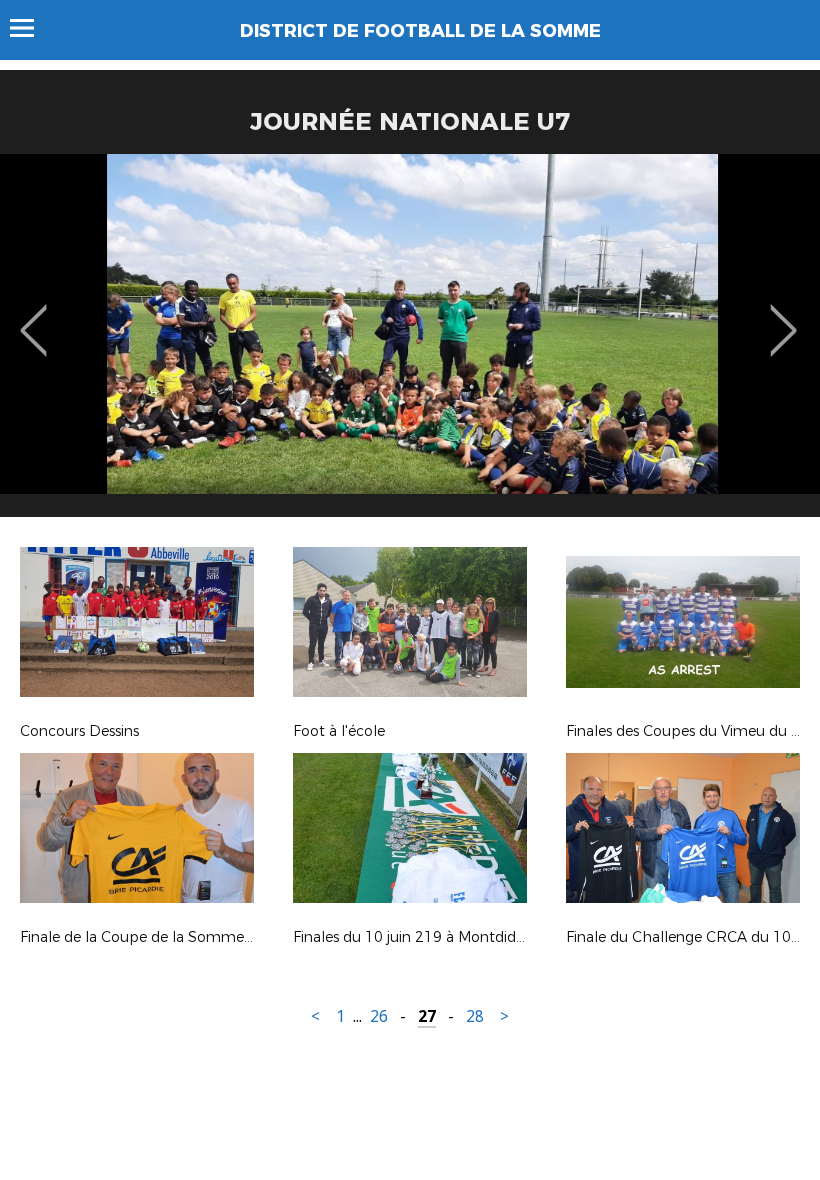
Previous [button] (33, 316)
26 (379, 1016)
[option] (410, 343)
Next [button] (783, 316)
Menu (31, 28)
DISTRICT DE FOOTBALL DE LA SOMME (420, 31)
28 (475, 1016)
